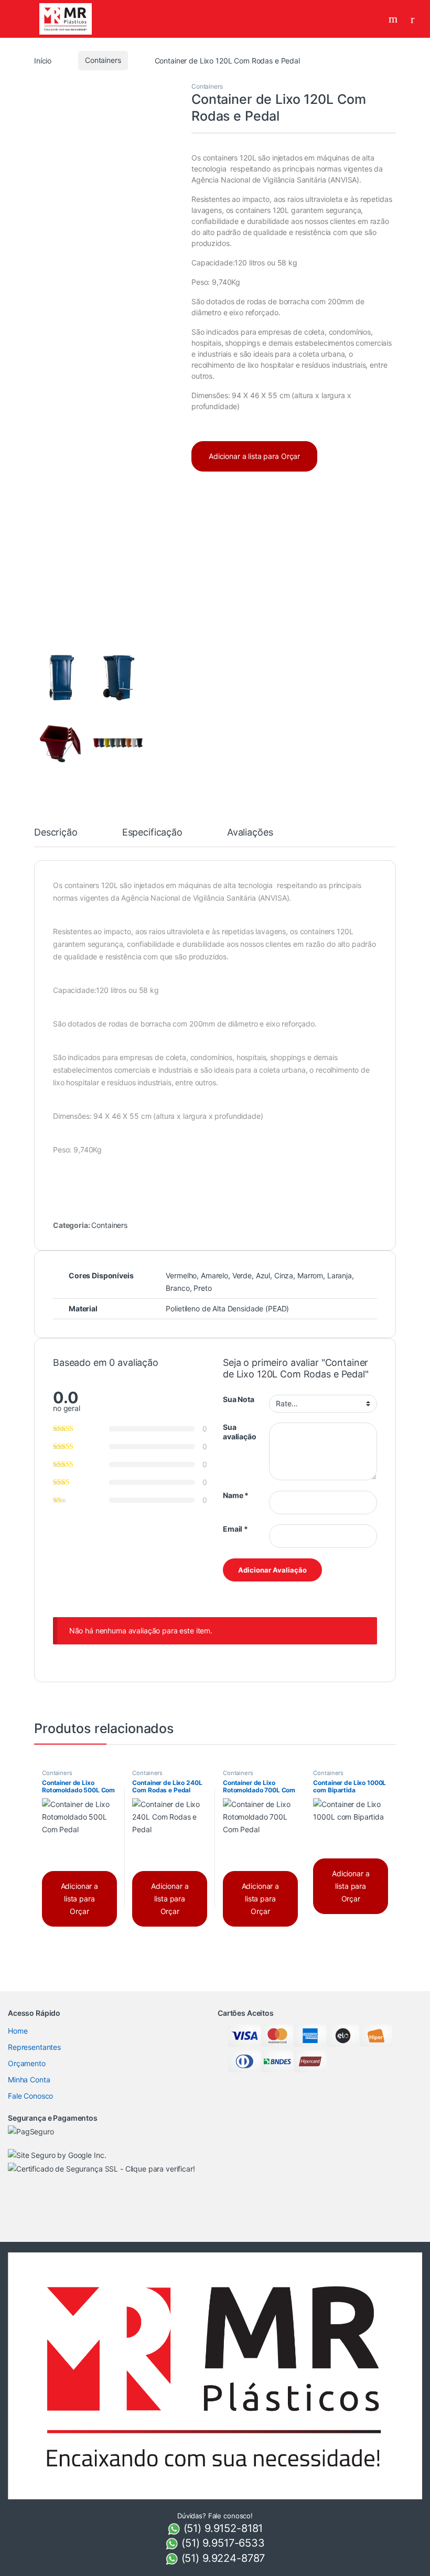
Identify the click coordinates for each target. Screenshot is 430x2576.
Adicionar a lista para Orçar (254, 456)
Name (236, 1495)
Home (18, 2031)
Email (235, 1529)
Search (394, 19)
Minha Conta (29, 2080)
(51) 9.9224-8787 (222, 2558)
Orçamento (27, 2063)
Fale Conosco (30, 2096)
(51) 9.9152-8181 (222, 2528)
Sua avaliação (240, 1432)
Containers (103, 60)
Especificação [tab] (152, 833)
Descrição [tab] (56, 833)
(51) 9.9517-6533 (222, 2543)
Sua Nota (239, 1399)
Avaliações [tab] (250, 833)
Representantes (34, 2047)
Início (43, 60)
